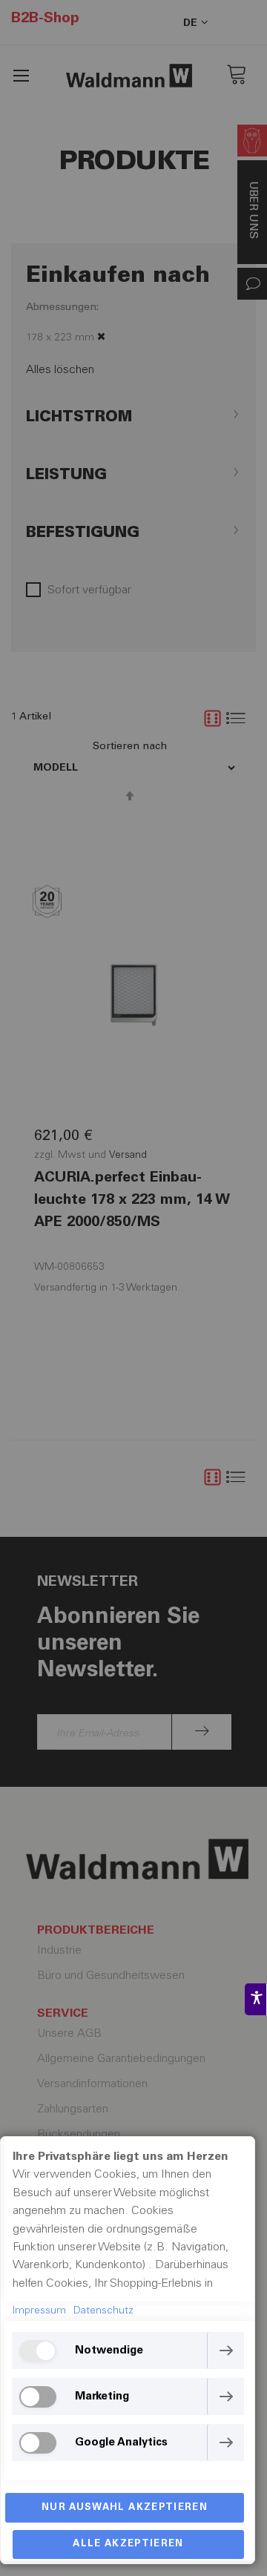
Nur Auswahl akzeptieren (125, 2508)
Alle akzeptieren (128, 2544)
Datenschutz (103, 2311)
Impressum (39, 2311)
